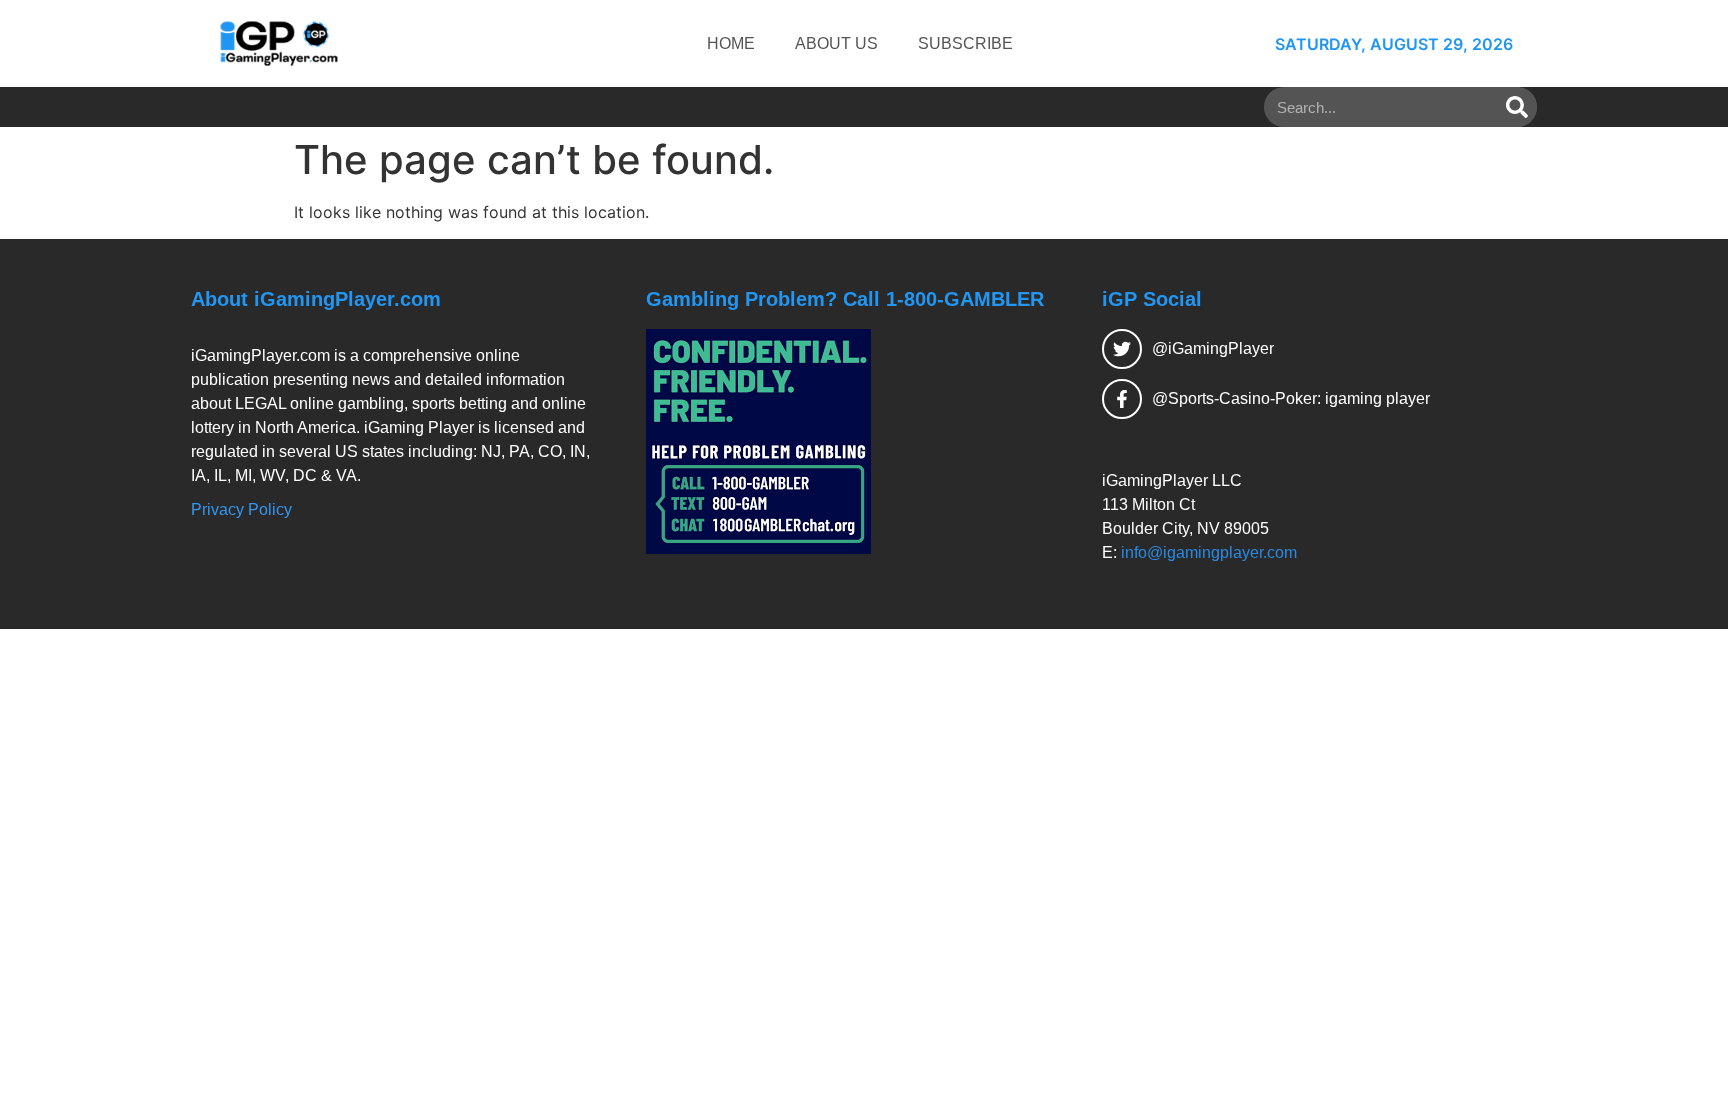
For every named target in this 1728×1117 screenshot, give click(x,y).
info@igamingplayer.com (1209, 552)
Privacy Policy (241, 509)
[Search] (1517, 107)
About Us (836, 43)
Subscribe (965, 43)
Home (731, 43)
